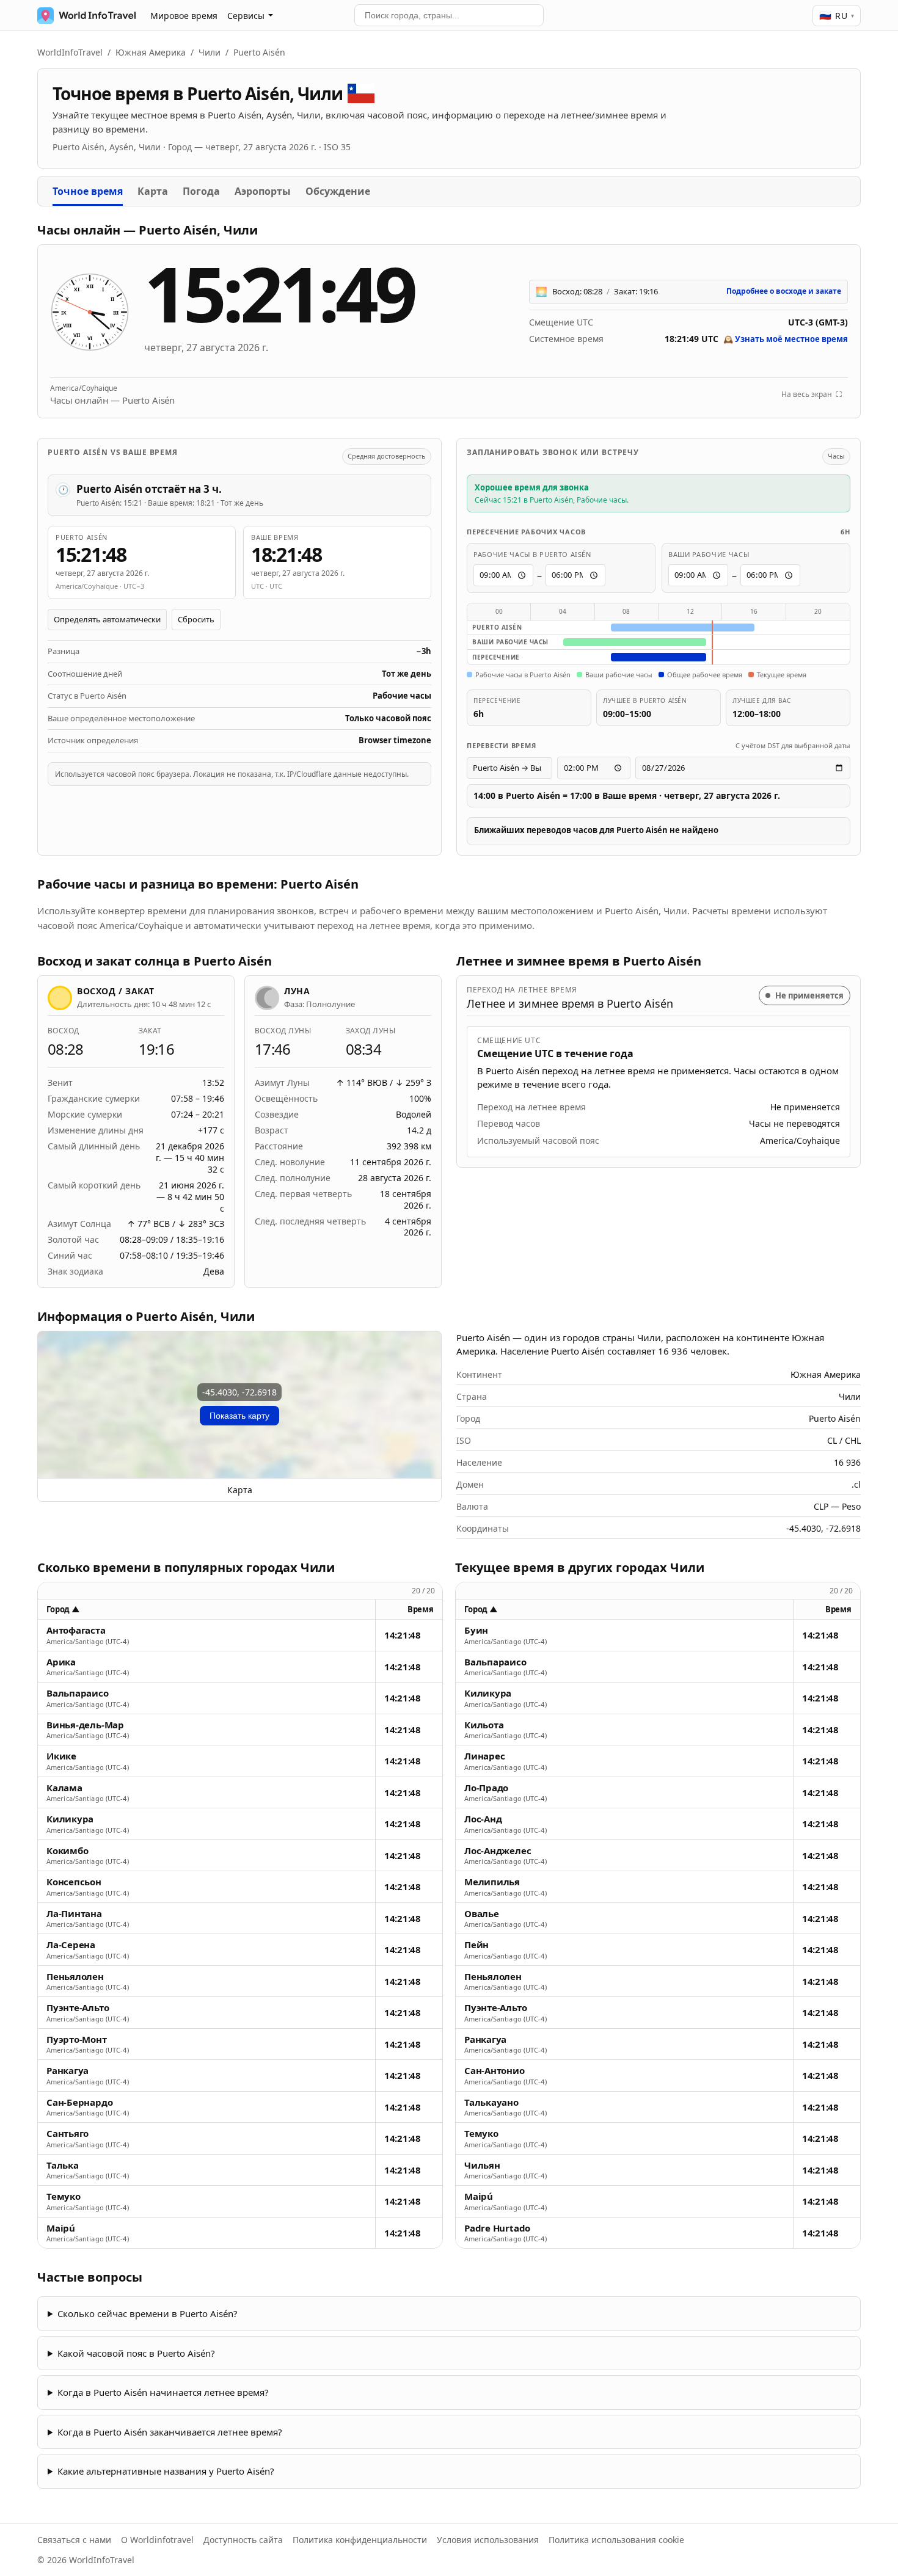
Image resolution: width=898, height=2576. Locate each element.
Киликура (70, 1819)
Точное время (88, 191)
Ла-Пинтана (74, 1914)
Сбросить (196, 619)
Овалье (482, 1914)
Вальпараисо (78, 1693)
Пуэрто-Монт (77, 2039)
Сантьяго (68, 2134)
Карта (153, 191)
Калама (64, 1788)
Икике (61, 1756)
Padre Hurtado (497, 2228)
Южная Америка (151, 52)
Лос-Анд (483, 1819)
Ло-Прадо (486, 1788)
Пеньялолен (75, 1977)
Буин (476, 1630)
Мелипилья (492, 1882)
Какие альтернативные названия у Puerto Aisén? (166, 2471)
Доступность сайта (243, 2540)
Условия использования (488, 2540)
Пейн (476, 1945)
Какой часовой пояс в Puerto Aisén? (136, 2353)
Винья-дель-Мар (85, 1725)
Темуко (64, 2196)
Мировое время (184, 16)
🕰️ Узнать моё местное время (786, 339)
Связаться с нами (74, 2540)
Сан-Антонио (495, 2071)
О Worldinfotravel (157, 2540)
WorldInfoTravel (70, 52)
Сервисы (246, 16)
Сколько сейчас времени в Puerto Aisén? (148, 2313)
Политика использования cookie (616, 2540)
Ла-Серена (71, 1945)
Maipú (61, 2228)
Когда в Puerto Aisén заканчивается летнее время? (170, 2432)
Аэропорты (263, 191)
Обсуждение (338, 191)
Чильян (482, 2165)
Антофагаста (76, 1630)
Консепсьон (74, 1882)
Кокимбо (67, 1851)
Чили (210, 52)
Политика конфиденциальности (360, 2540)
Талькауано (491, 2102)
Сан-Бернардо (79, 2102)
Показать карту (239, 1416)
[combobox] (449, 15)
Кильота (484, 1725)
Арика (61, 1662)
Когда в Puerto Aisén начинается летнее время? (163, 2392)
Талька (63, 2165)
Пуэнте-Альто (78, 2008)
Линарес (484, 1756)
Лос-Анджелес (498, 1851)
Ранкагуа (68, 2071)
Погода (201, 191)
